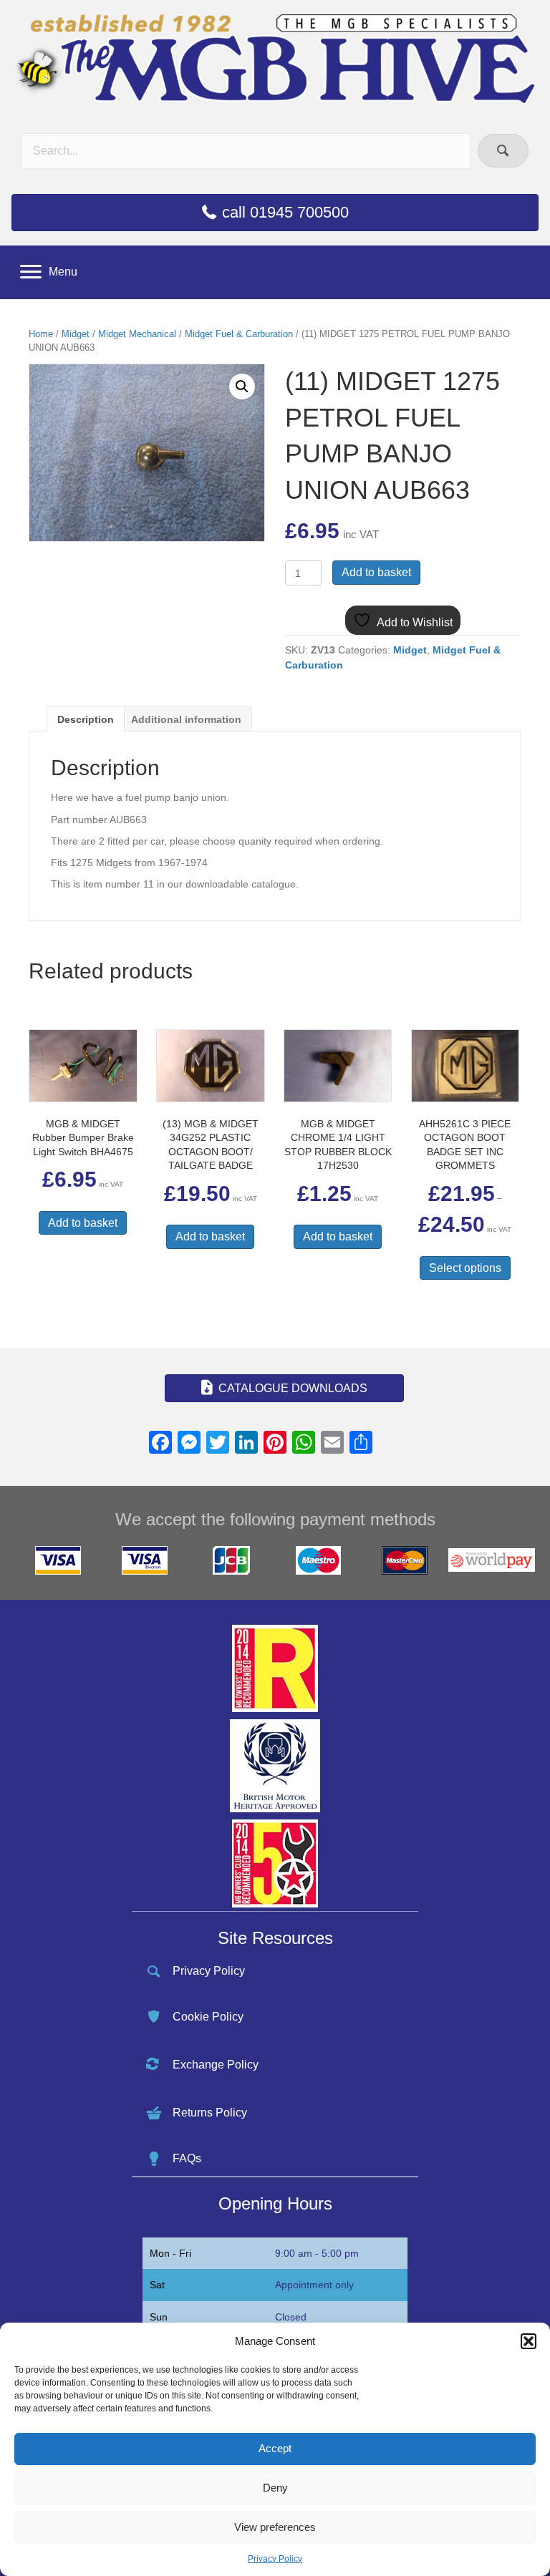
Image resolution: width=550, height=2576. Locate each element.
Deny (275, 2488)
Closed (291, 2317)
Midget (76, 334)
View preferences (275, 2527)
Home (41, 334)
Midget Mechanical (137, 334)
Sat (157, 2285)
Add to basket (376, 572)
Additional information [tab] (186, 719)
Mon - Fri (170, 2253)
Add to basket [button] (83, 1223)
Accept (275, 2448)
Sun (159, 2317)
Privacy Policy (275, 2559)
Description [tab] (86, 719)
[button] (529, 2341)
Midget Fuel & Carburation (239, 334)
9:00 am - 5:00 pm (317, 2253)
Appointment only (314, 2285)
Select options (465, 1268)
